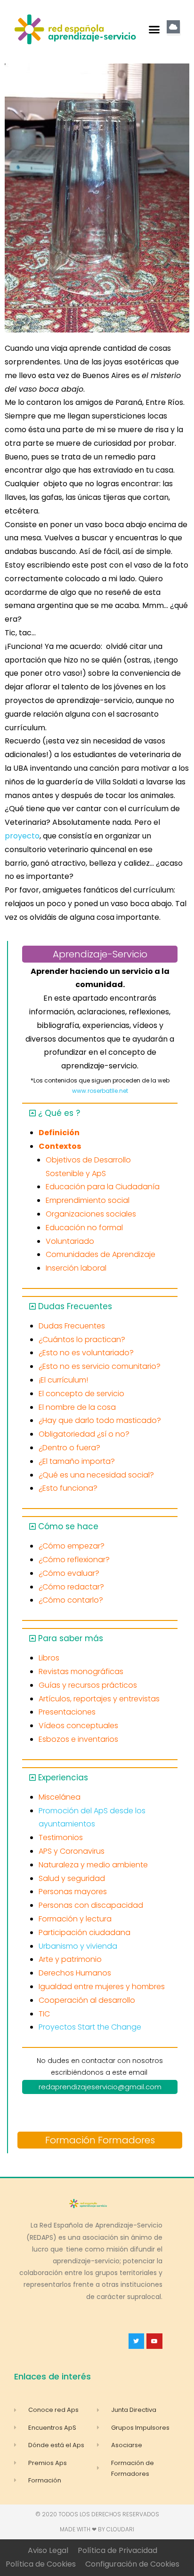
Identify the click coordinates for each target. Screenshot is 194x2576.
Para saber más (71, 1638)
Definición (59, 1133)
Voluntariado (70, 1241)
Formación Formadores (100, 2140)
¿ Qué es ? (59, 1113)
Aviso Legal (48, 2550)
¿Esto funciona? (68, 1488)
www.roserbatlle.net (100, 1091)
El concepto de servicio (81, 1394)
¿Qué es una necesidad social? (96, 1475)
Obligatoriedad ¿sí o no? (84, 1434)
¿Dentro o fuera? (69, 1448)
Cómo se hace (68, 1526)
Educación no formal (84, 1228)
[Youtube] (154, 2341)
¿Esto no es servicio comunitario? (100, 1366)
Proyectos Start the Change (90, 2027)
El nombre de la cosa (77, 1407)
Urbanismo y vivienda (78, 1946)
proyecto (22, 836)
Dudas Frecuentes (75, 1306)
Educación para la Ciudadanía (103, 1187)
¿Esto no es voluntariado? (86, 1353)
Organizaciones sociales (91, 1214)
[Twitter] (137, 2341)
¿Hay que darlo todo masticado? (100, 1420)
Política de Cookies (41, 2564)
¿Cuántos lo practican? (82, 1339)
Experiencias (63, 1778)
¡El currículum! (63, 1380)
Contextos (60, 1146)
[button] (154, 30)
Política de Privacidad (117, 2550)
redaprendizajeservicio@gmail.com (100, 2087)
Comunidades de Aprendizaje (101, 1254)
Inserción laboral (76, 1268)
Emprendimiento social (88, 1200)
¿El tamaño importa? (77, 1461)
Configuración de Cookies (132, 2564)
